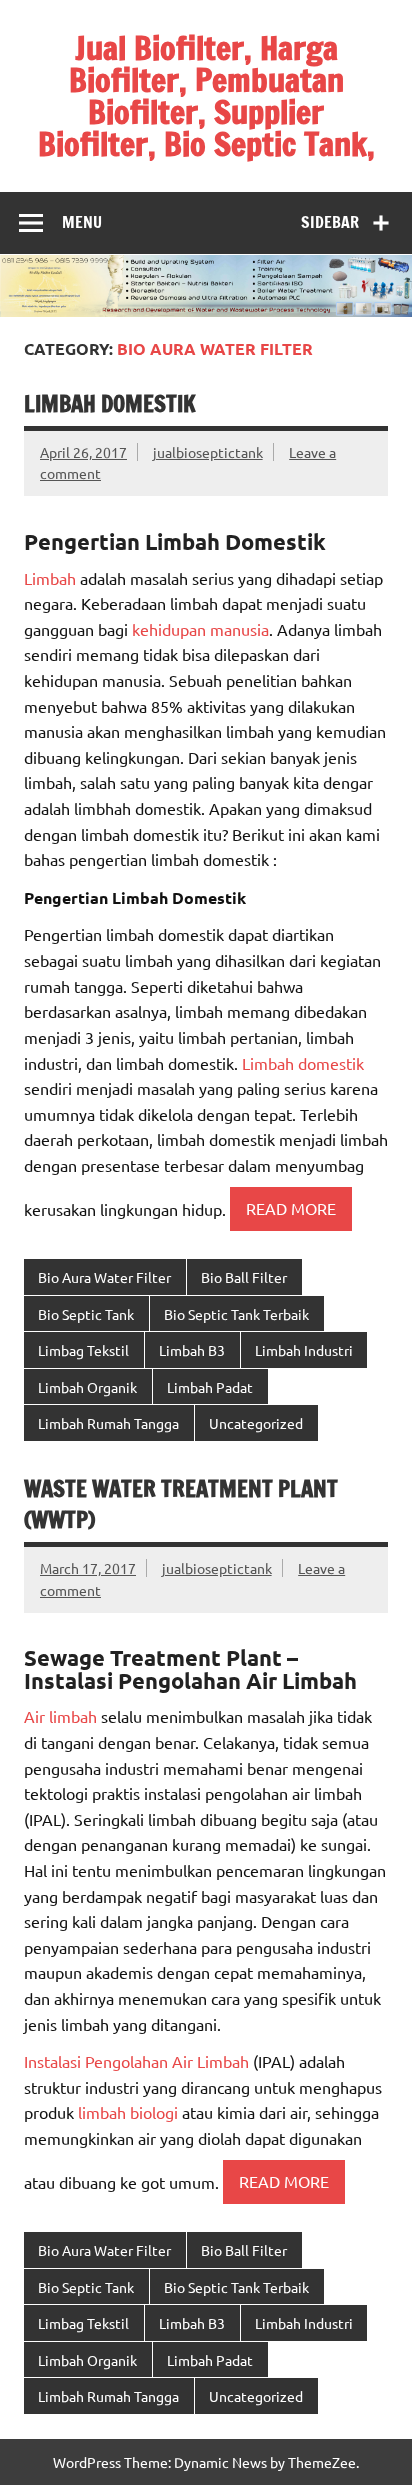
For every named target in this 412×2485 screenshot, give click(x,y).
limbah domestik (110, 403)
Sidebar (330, 222)
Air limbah (60, 1716)
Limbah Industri (304, 1350)
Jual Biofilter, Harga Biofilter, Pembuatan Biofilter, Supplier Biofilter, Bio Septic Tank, (206, 96)
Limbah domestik (301, 1063)
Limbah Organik (87, 1387)
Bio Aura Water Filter (104, 1277)
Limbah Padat (210, 1387)
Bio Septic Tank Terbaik (236, 1314)
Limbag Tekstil (83, 1350)
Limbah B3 (192, 1350)
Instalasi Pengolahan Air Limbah (136, 2061)
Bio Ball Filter (244, 1277)
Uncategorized (256, 1423)
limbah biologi (128, 2112)
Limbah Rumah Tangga (108, 1423)
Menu (82, 222)
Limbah (50, 578)
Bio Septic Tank (86, 1314)
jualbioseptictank (208, 452)
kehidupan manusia (200, 629)
